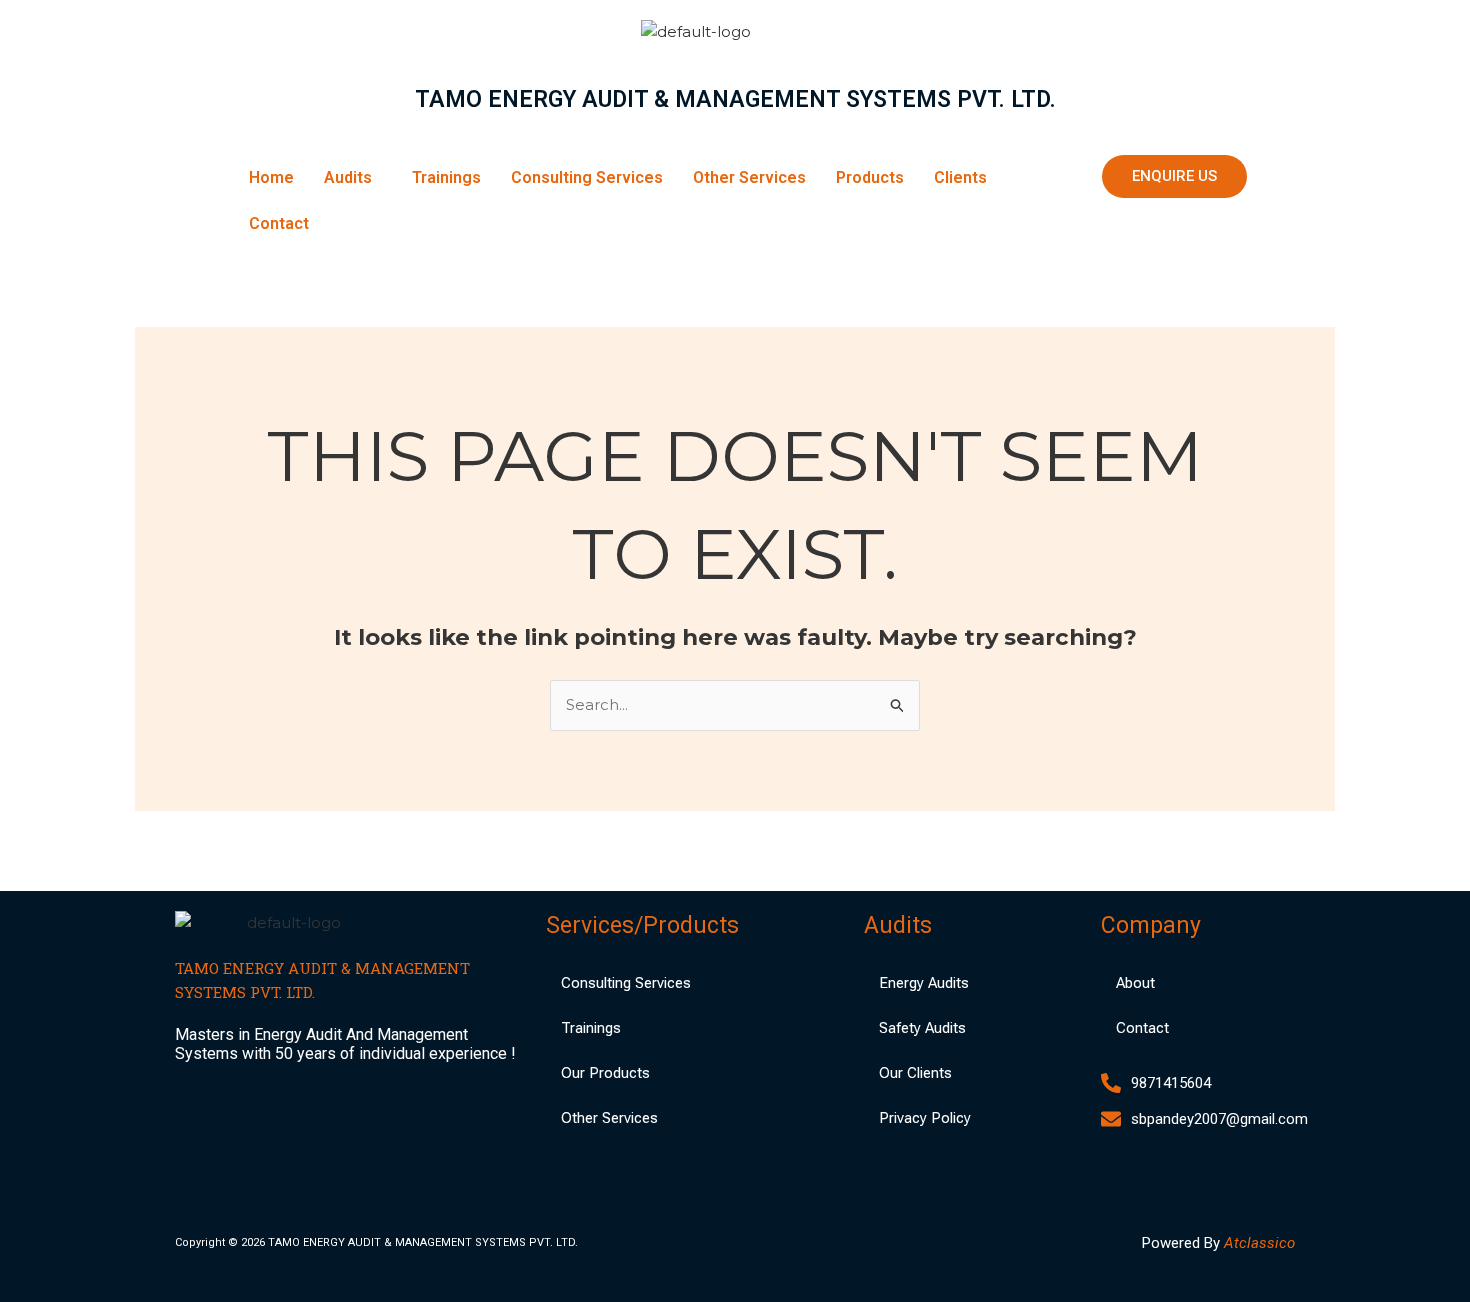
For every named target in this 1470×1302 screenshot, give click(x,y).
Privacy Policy (925, 1118)
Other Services (749, 177)
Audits (348, 177)
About (1135, 983)
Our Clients (915, 1073)
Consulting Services (587, 177)
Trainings (446, 177)
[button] (353, 178)
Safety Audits (922, 1028)
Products (870, 177)
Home (271, 177)
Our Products (605, 1073)
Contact (279, 223)
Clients (960, 177)
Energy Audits (924, 983)
